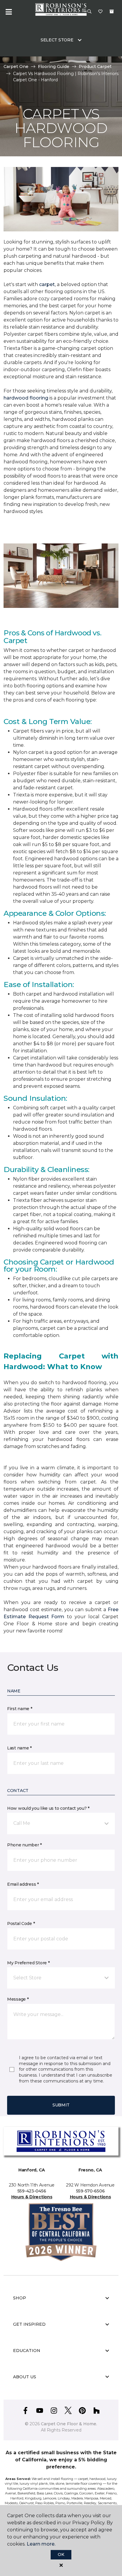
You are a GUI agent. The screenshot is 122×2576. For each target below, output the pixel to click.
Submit (61, 2105)
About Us (25, 2377)
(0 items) (112, 12)
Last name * (19, 1748)
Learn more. (41, 2544)
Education (27, 2351)
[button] (89, 12)
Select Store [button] (57, 40)
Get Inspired (29, 2324)
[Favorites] (100, 12)
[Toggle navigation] (9, 12)
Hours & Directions (32, 2197)
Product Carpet (95, 66)
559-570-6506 (90, 2191)
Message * (18, 1999)
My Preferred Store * (28, 1963)
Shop (20, 2298)
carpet (47, 284)
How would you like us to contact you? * (48, 1808)
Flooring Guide (54, 66)
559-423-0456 (32, 2191)
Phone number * (24, 1845)
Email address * (23, 1884)
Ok (61, 2554)
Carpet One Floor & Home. (69, 2424)
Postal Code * (21, 1924)
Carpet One (16, 66)
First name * (20, 1709)
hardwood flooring (26, 398)
